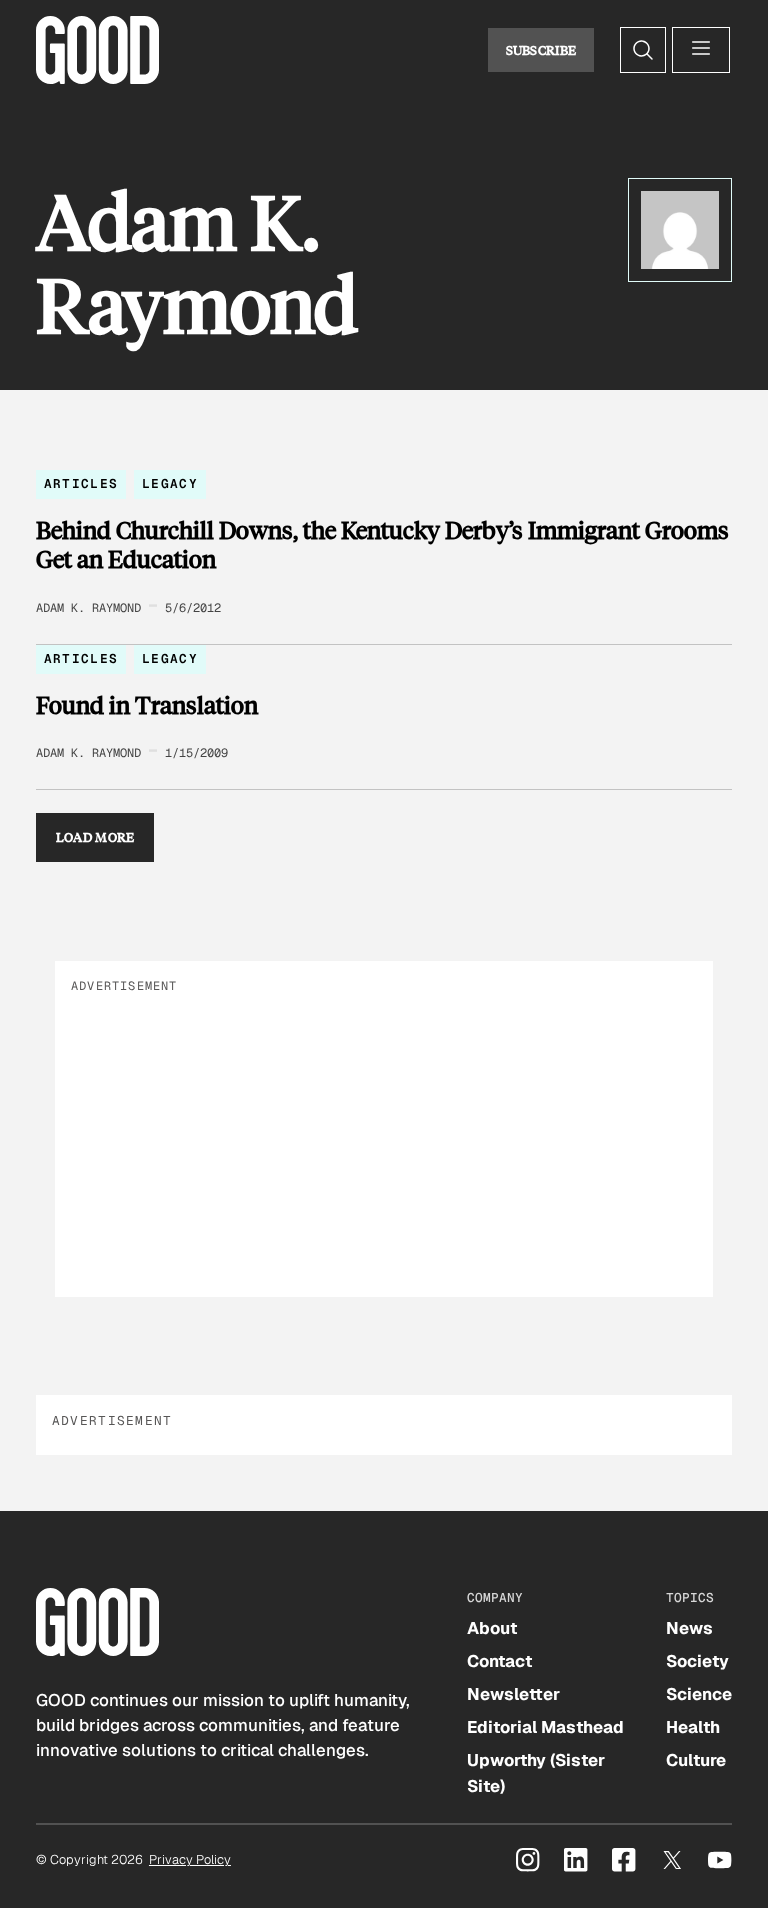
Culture (696, 1760)
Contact (499, 1661)
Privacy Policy (190, 1859)
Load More (95, 837)
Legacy (170, 483)
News (689, 1628)
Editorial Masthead (545, 1727)
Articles (81, 483)
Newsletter (513, 1694)
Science (699, 1694)
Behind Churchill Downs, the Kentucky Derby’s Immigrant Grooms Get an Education (382, 544)
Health (693, 1727)
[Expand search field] (643, 50)
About (492, 1628)
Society (697, 1661)
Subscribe (541, 50)
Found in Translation (147, 705)
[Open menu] (701, 50)
